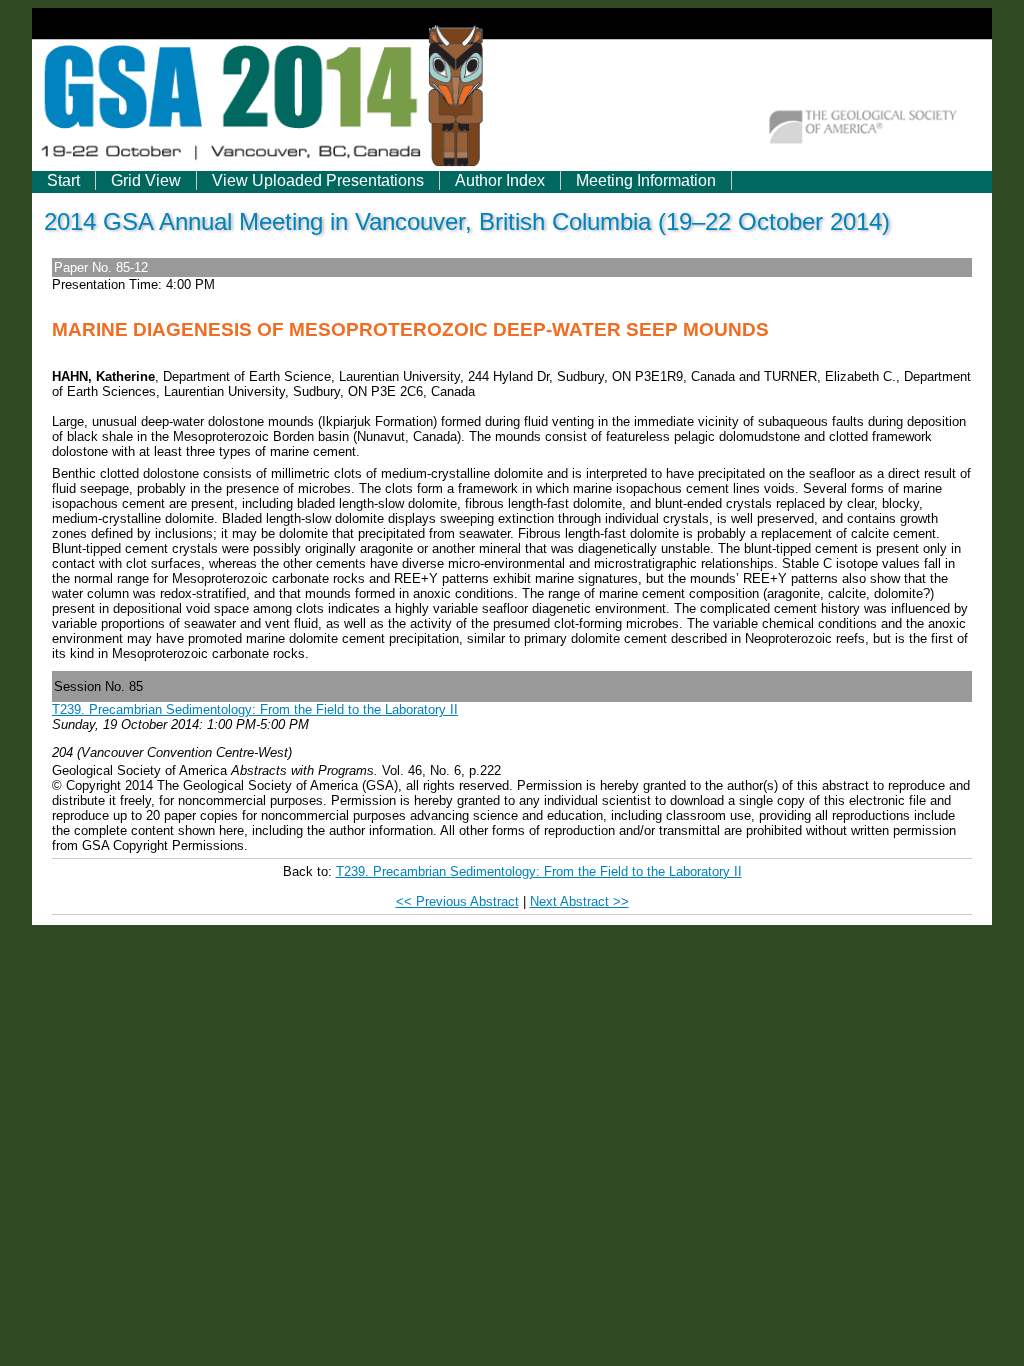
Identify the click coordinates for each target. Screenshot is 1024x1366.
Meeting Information (646, 180)
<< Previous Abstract (457, 901)
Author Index (500, 180)
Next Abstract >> (579, 901)
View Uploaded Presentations (318, 180)
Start (63, 180)
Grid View (146, 180)
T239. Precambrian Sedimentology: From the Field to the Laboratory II (255, 709)
